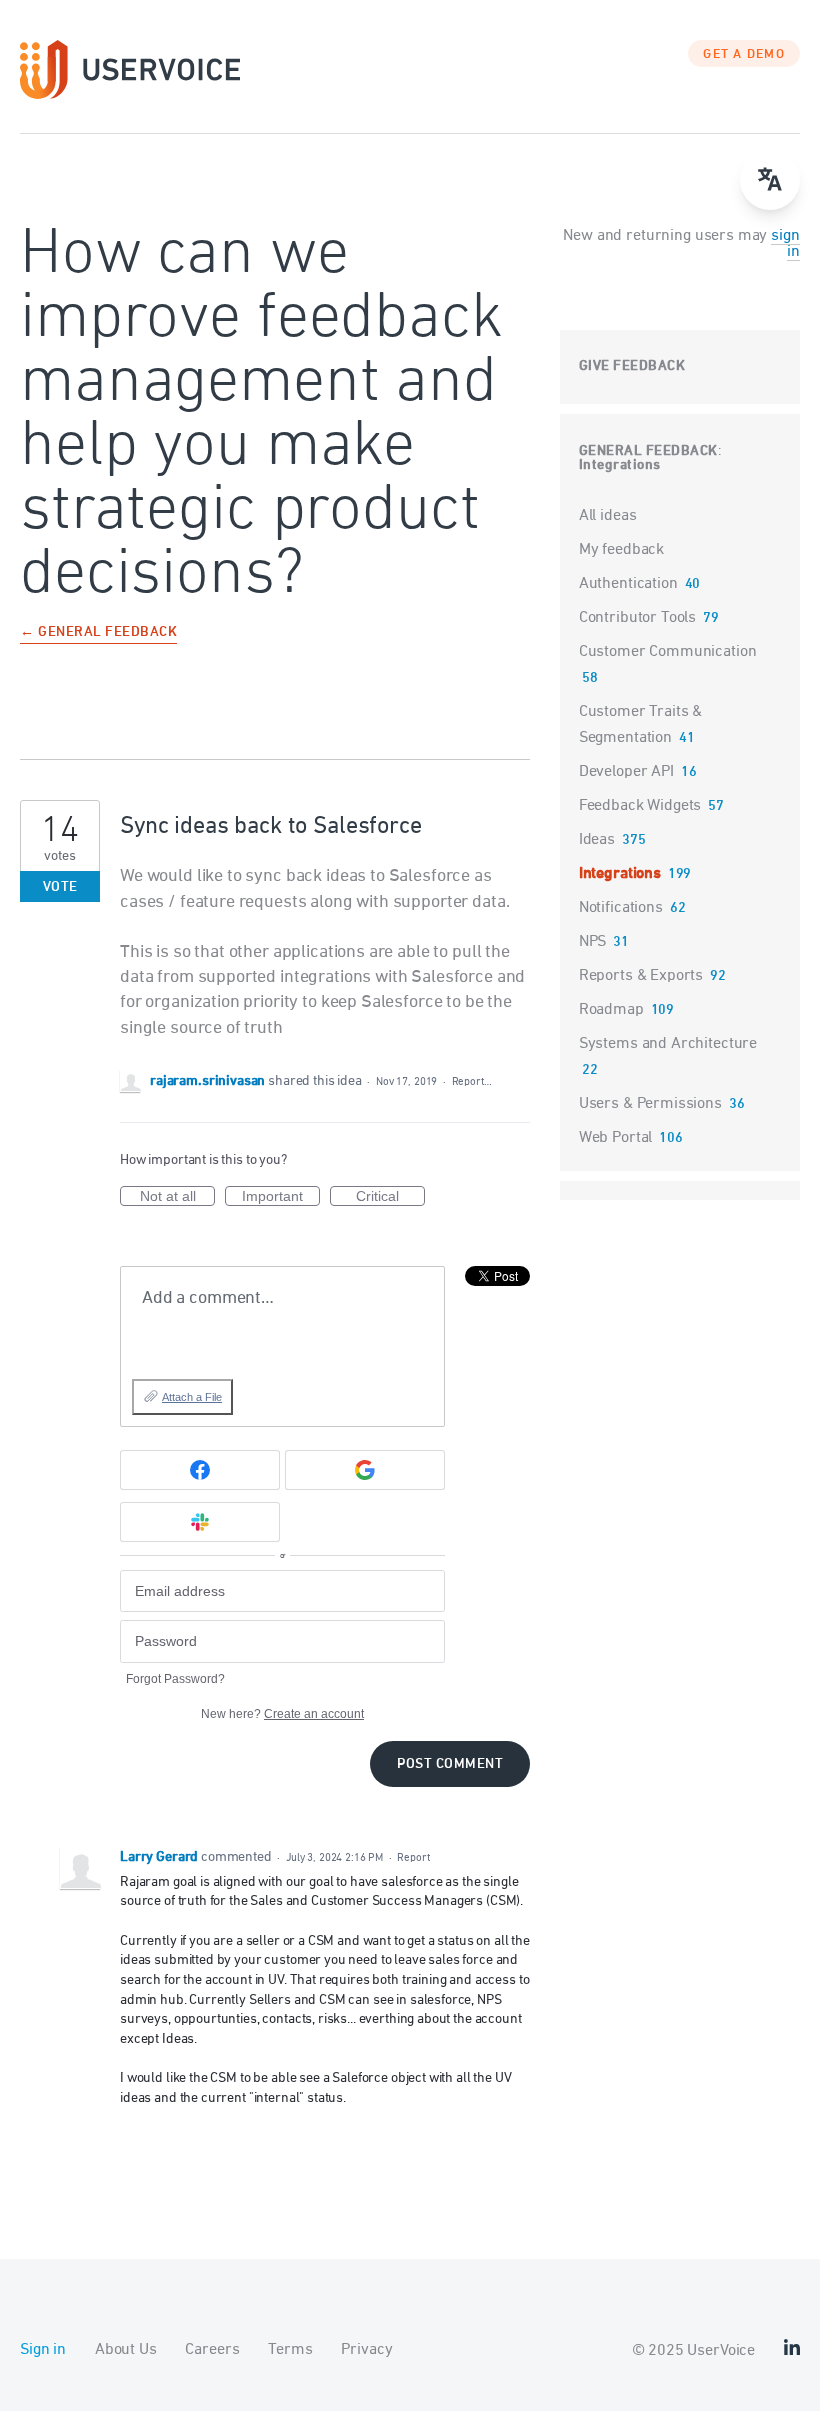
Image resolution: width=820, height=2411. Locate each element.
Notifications (621, 908)
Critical (390, 1197)
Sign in (43, 2350)
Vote (60, 887)
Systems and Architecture (668, 1044)
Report (413, 1857)
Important (281, 1197)
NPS (593, 942)
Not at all (177, 1197)
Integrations (620, 465)
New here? (282, 1714)
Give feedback (632, 366)
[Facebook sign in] (200, 1470)
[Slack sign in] (200, 1522)
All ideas (608, 516)
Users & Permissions (650, 1104)
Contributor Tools (637, 618)
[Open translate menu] (770, 180)
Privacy (366, 2350)
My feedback (621, 550)
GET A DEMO (744, 55)
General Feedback (648, 451)
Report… (472, 1081)
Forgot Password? (175, 1679)
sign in (785, 244)
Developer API (626, 772)
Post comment (450, 1764)
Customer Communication (668, 652)
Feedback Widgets (640, 806)
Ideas (597, 840)
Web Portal (616, 1138)
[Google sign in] (365, 1470)
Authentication (628, 584)
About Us (126, 2350)
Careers (212, 2350)
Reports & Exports (641, 976)
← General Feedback (98, 633)
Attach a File (192, 1397)
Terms (290, 2350)
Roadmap (611, 1010)
